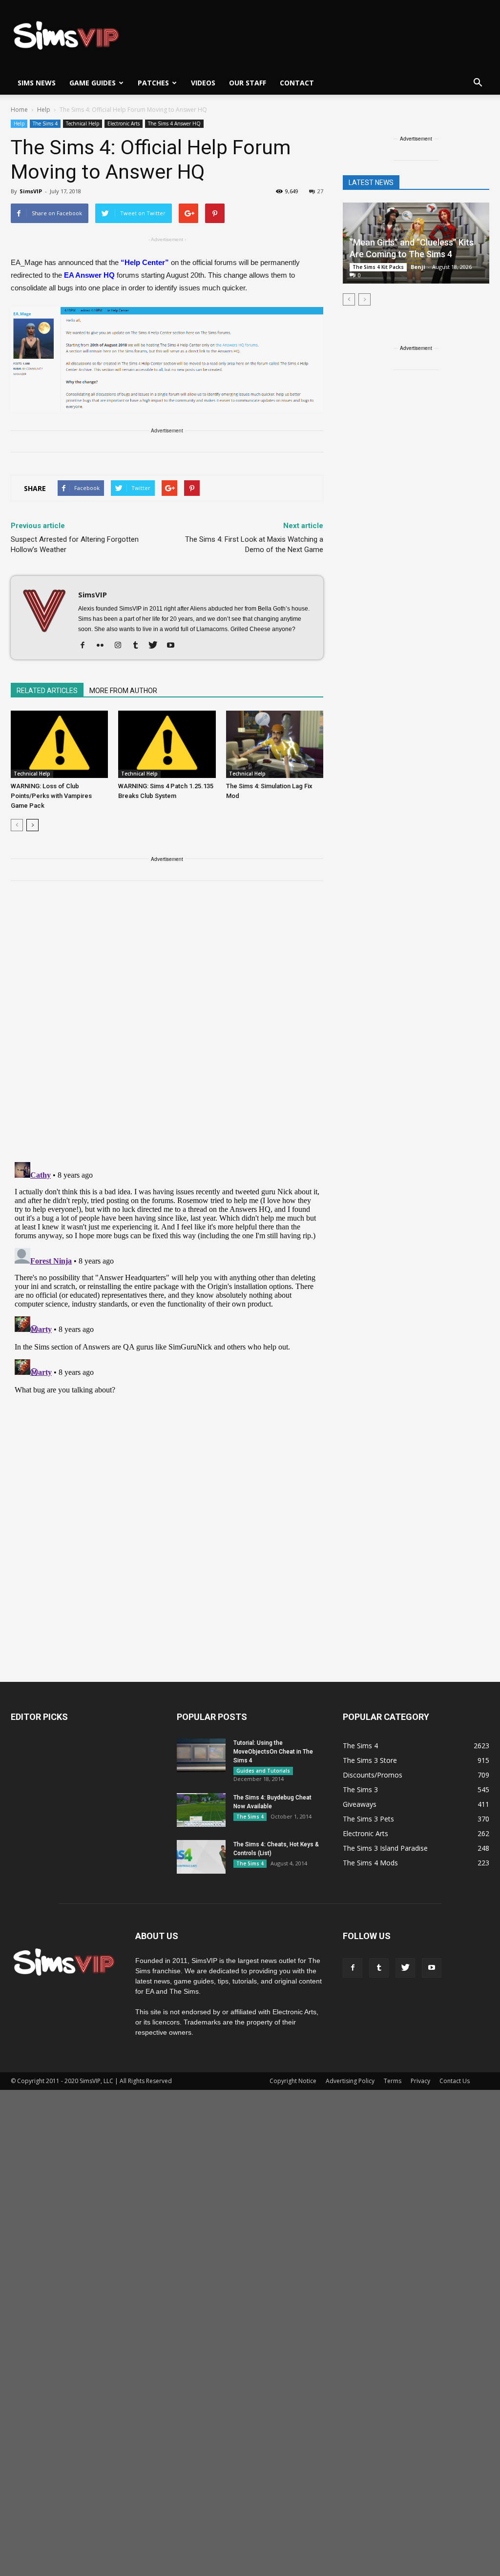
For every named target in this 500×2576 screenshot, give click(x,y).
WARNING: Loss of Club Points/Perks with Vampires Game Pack (51, 796)
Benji (418, 267)
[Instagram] (121, 646)
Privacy (420, 2081)
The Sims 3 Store (370, 1760)
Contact (297, 83)
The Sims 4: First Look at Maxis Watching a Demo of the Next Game (254, 544)
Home (19, 110)
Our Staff (248, 83)
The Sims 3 (360, 1789)
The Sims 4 (45, 123)
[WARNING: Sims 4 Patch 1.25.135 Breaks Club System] (167, 744)
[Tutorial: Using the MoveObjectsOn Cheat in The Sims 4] (201, 1755)
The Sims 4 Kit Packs (378, 267)
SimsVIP (31, 191)
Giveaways (360, 1804)
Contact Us (455, 2081)
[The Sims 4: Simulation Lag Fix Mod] (275, 744)
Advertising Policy (350, 2081)
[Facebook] (86, 646)
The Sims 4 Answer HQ (174, 123)
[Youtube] (174, 646)
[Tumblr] (139, 646)
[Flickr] (104, 646)
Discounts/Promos (373, 1775)
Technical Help (83, 123)
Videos (203, 83)
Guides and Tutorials (263, 1771)
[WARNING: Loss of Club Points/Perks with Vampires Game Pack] (59, 744)
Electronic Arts (124, 123)
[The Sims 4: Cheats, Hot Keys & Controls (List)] (201, 1857)
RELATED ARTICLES (47, 691)
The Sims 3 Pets (368, 1819)
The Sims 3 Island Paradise (385, 1848)
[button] (478, 83)
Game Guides (93, 83)
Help (19, 123)
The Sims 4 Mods (370, 1863)
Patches (153, 83)
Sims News (37, 83)
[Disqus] (167, 1027)
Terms (393, 2081)
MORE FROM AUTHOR (123, 691)
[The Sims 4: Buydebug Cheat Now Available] (201, 1810)
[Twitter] (156, 646)
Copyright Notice (293, 2081)
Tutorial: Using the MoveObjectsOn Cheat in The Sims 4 (273, 1752)
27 (320, 191)
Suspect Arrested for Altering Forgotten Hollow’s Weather (75, 544)
